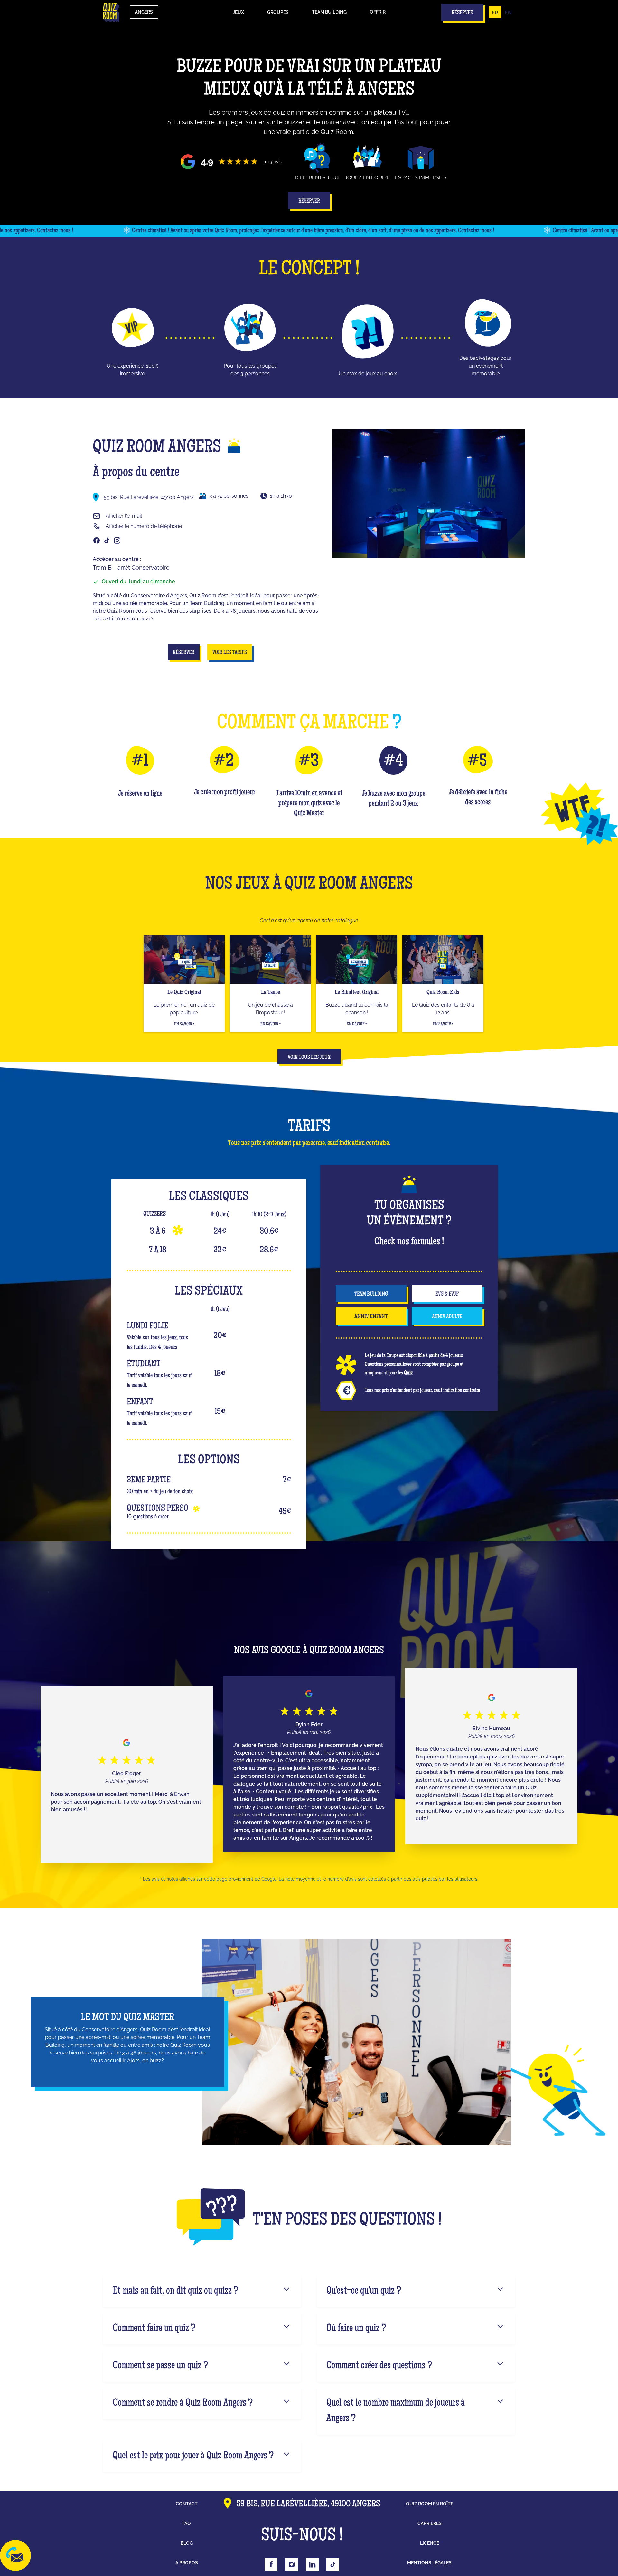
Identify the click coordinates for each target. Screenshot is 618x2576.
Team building (329, 12)
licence (430, 2543)
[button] (238, 12)
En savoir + (184, 1024)
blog (187, 2543)
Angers (144, 12)
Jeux (238, 12)
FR (495, 13)
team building (371, 1294)
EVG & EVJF (447, 1294)
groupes (278, 12)
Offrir (378, 12)
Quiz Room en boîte (430, 2504)
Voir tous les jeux (309, 1058)
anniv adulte (447, 1317)
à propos (187, 2563)
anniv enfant (371, 1317)
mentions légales (429, 2563)
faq (187, 2523)
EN (508, 13)
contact (187, 2504)
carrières (430, 2523)
